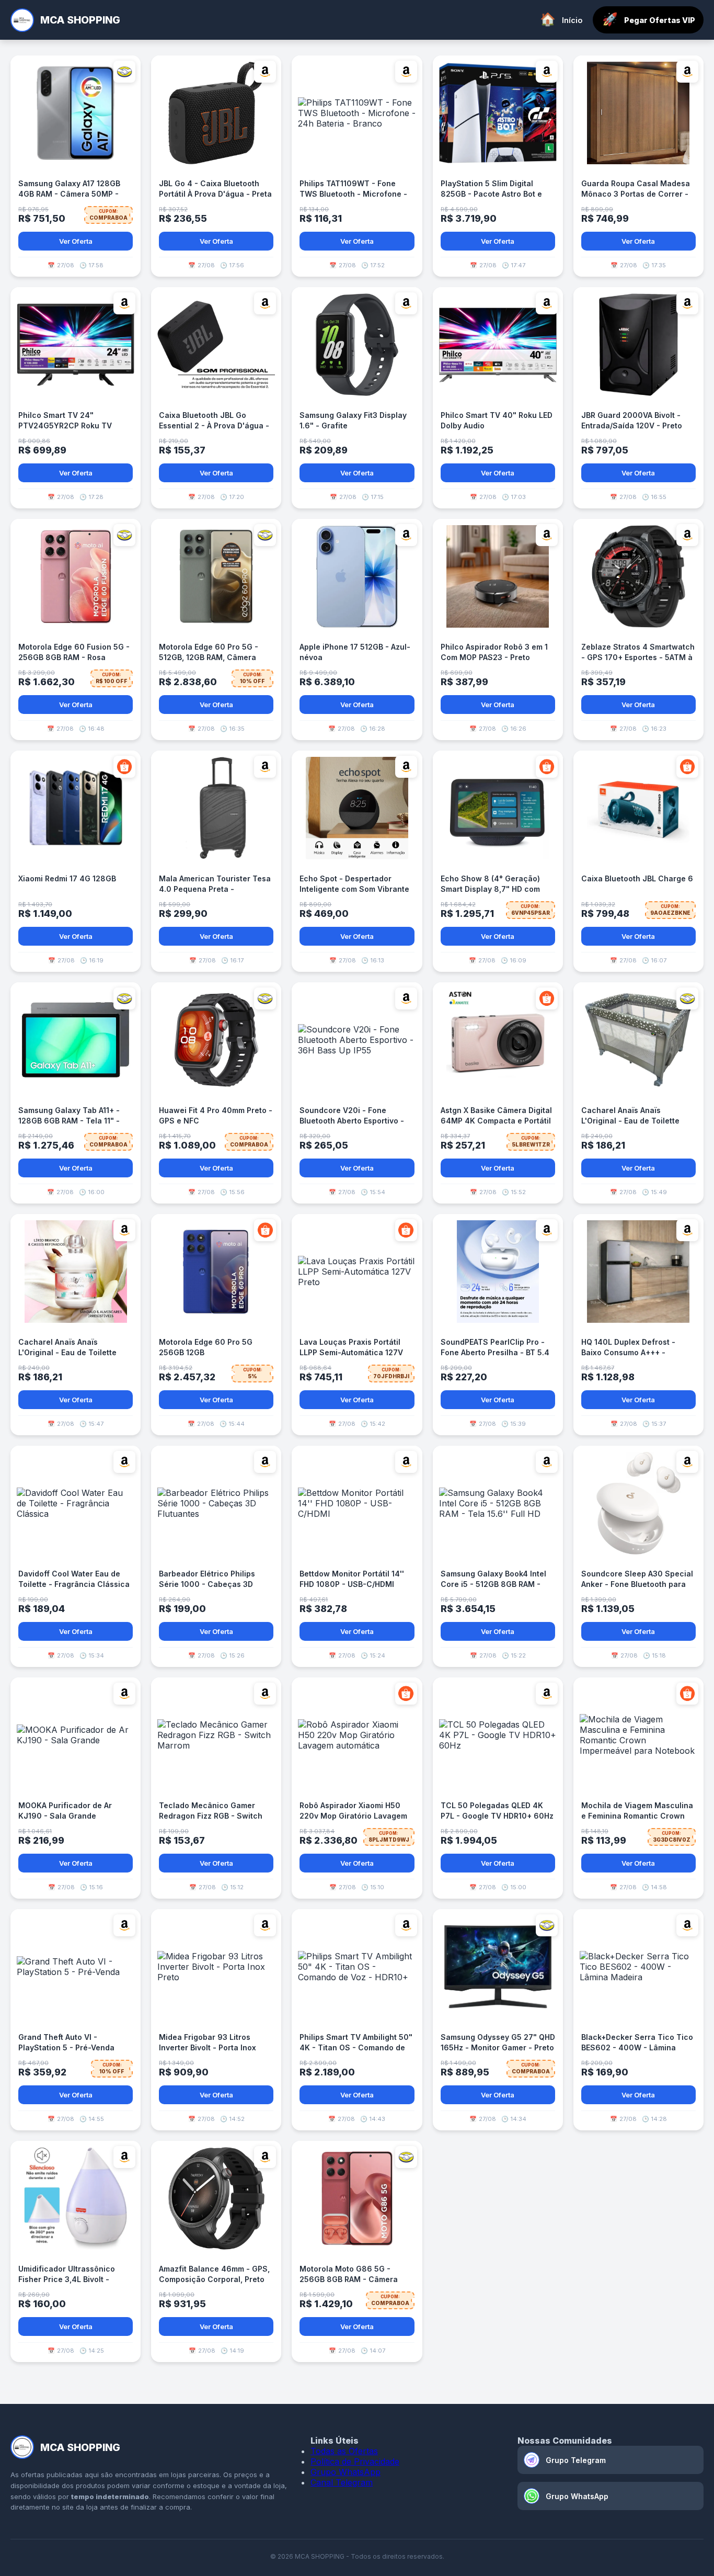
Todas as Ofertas (344, 2451)
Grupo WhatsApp (346, 2472)
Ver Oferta (76, 241)
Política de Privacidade (355, 2461)
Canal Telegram (342, 2482)
